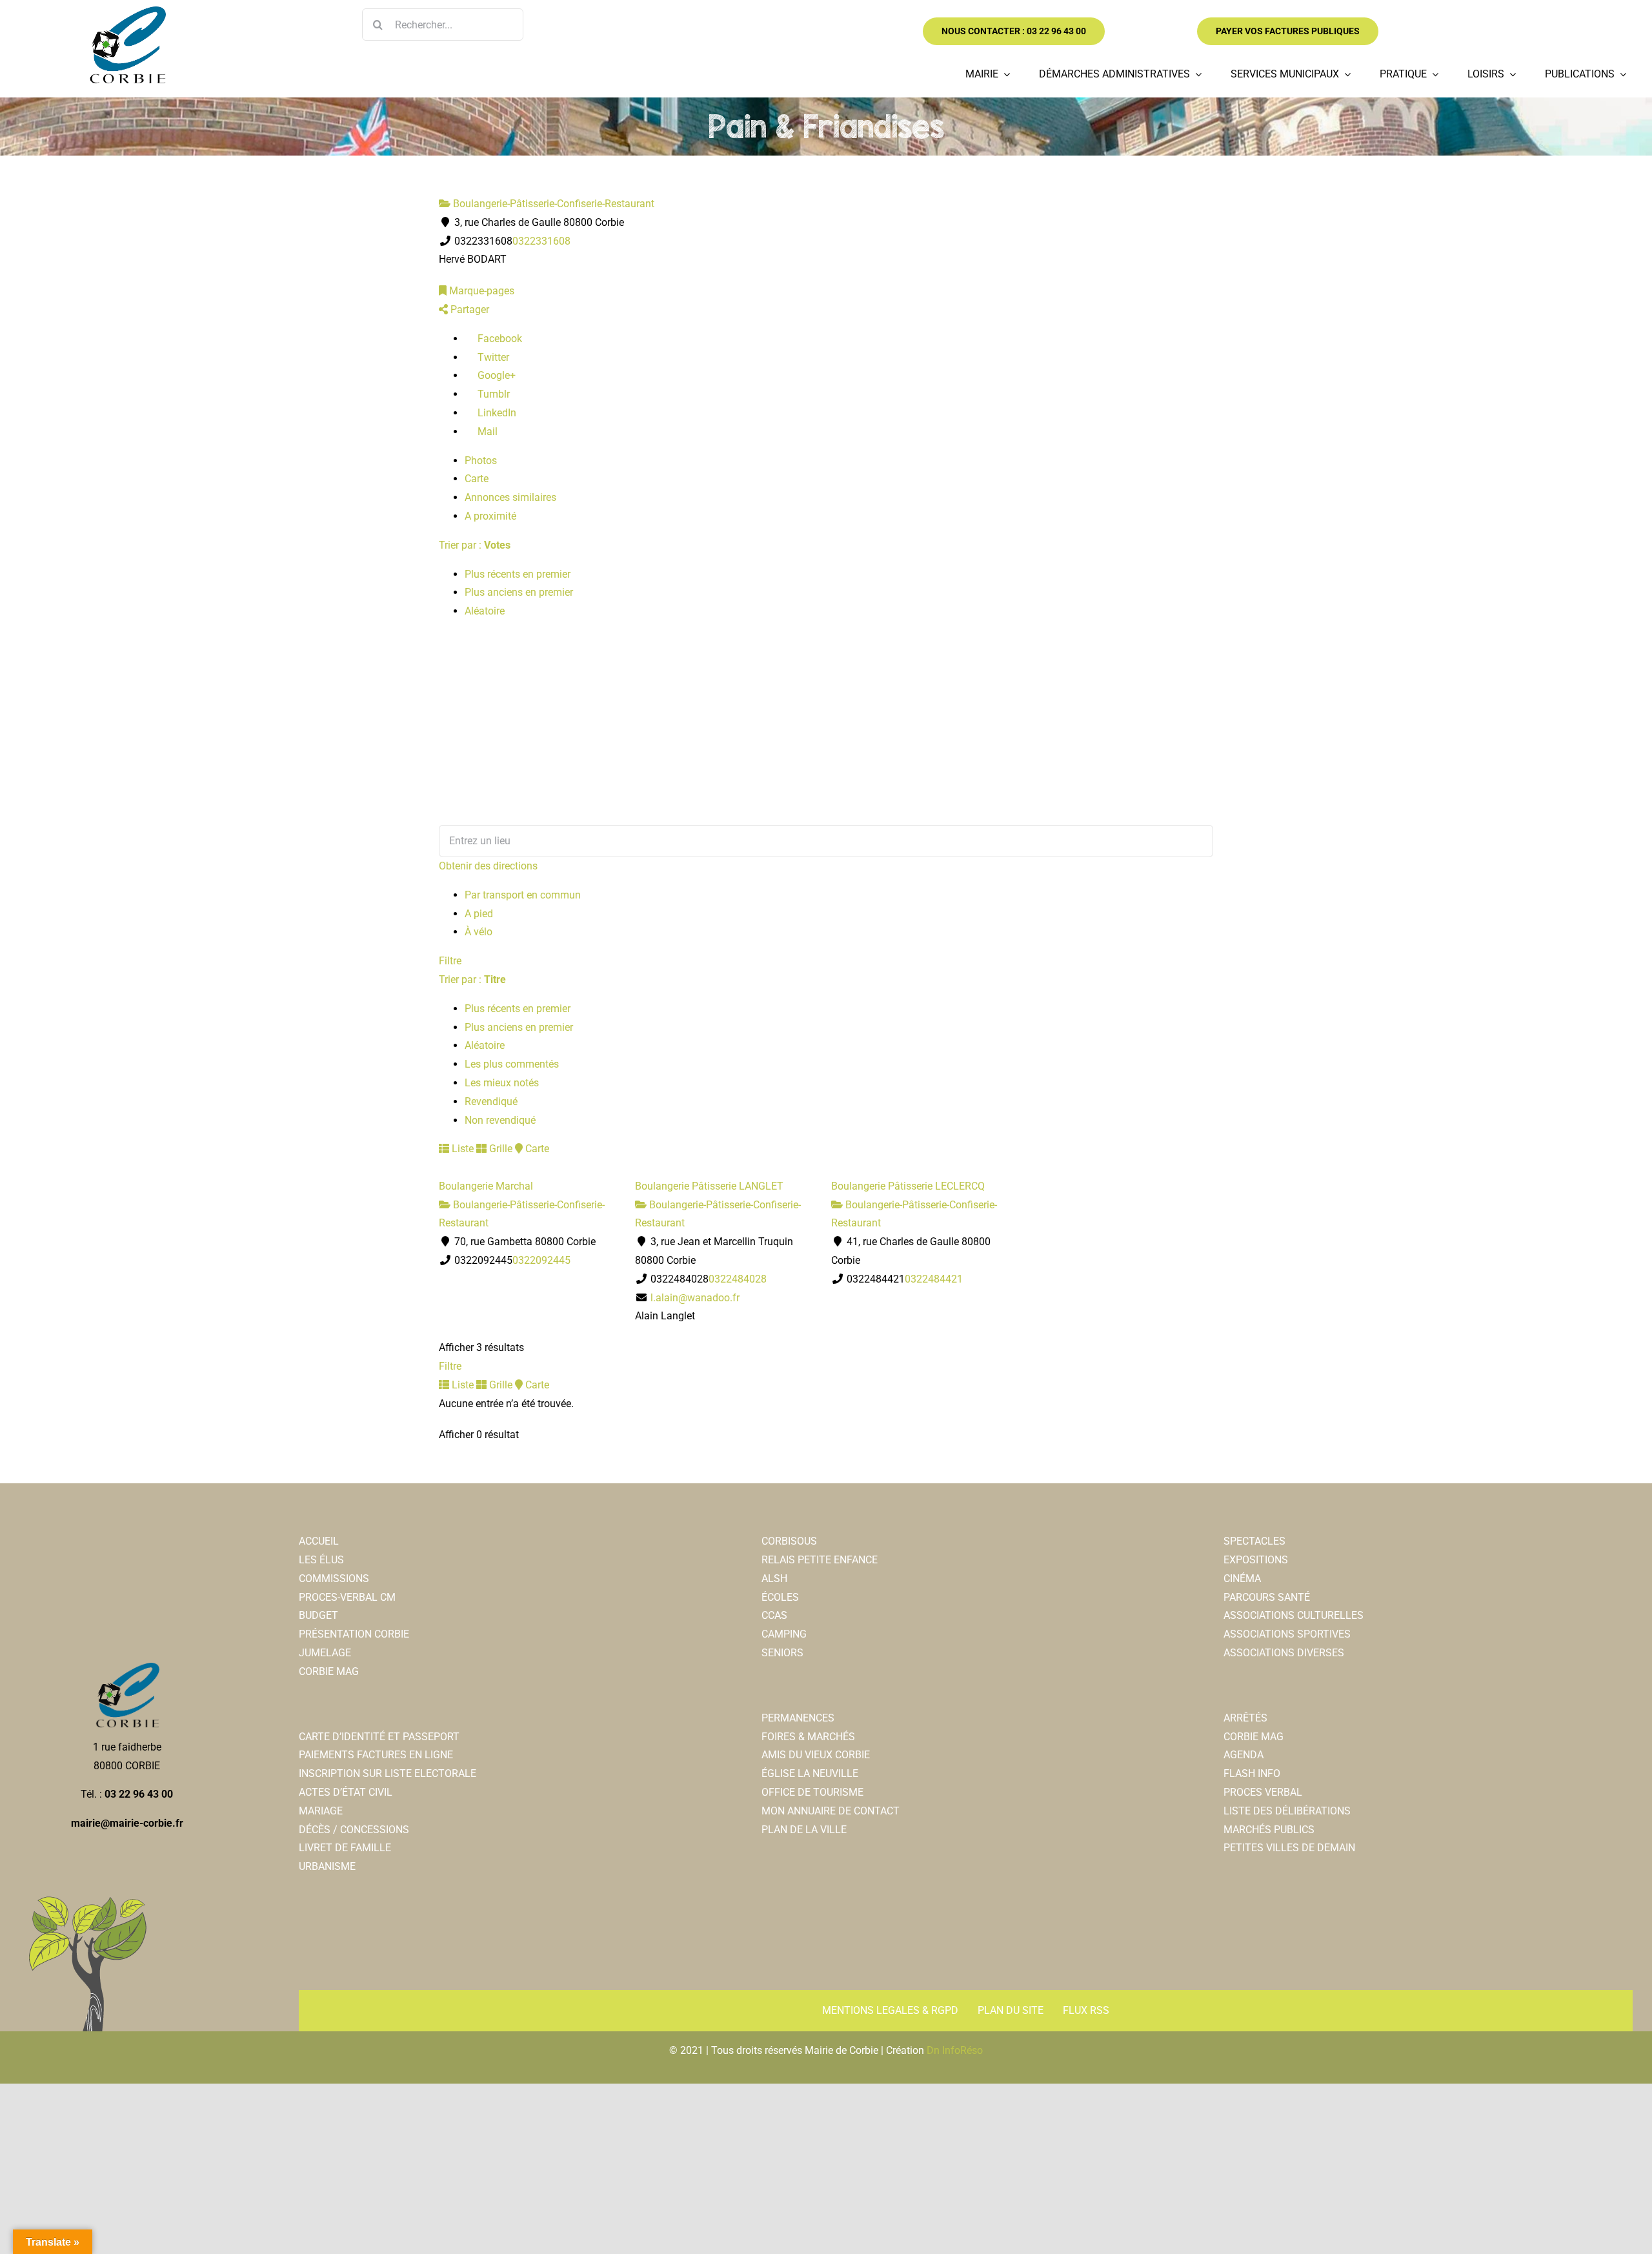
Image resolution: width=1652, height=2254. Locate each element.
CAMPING (784, 1634)
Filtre (450, 961)
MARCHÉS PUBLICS (1269, 1830)
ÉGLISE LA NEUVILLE (810, 1773)
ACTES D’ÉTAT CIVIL (346, 1792)
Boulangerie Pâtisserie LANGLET (709, 1186)
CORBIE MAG (329, 1671)
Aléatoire (485, 611)
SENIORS (782, 1653)
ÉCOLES (780, 1597)
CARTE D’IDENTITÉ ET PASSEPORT (379, 1737)
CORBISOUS (789, 1541)
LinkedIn (496, 413)
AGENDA (1244, 1755)
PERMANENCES (798, 1718)
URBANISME (327, 1866)
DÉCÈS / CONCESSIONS (354, 1830)
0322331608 (541, 241)
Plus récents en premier (518, 574)
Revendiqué (491, 1102)
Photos (481, 461)
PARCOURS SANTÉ (1267, 1597)
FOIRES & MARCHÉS (808, 1737)
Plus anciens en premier (519, 592)
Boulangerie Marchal (486, 1186)
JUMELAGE (325, 1653)
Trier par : (475, 545)
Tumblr (492, 394)
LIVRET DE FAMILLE (345, 1848)
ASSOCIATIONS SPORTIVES (1287, 1634)
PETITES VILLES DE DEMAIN (1289, 1848)
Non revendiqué (500, 1120)
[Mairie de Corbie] (127, 11)
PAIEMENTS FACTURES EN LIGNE (376, 1755)
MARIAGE (321, 1811)
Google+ (495, 375)
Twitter (492, 357)
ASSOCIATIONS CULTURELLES (1294, 1615)
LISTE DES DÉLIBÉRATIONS (1287, 1811)
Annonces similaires (510, 497)
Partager (468, 310)
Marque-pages (480, 291)
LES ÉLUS (321, 1560)
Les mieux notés (502, 1083)
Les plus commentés (512, 1064)
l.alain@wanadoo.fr (695, 1298)
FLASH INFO (1252, 1773)
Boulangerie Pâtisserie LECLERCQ (908, 1186)
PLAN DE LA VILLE (804, 1830)
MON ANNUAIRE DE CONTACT (831, 1811)
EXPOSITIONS (1256, 1560)
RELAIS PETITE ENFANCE (820, 1560)
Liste (461, 1149)
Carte (477, 479)
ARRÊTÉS (1245, 1718)
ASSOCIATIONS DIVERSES (1284, 1653)
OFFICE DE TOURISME (812, 1792)
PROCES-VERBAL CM (347, 1597)
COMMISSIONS (334, 1579)
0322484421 (934, 1279)
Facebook (499, 339)
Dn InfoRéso (955, 2050)
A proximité (490, 516)
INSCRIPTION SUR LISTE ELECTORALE (388, 1773)
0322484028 (738, 1279)
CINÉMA (1242, 1579)
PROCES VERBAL (1263, 1792)
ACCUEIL (319, 1541)
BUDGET (318, 1615)
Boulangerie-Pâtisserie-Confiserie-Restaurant (552, 204)
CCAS (774, 1615)
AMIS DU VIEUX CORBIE (816, 1755)
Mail (486, 432)
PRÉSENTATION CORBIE (354, 1634)
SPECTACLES (1254, 1541)
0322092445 (541, 1260)
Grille (499, 1149)
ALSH (774, 1579)
